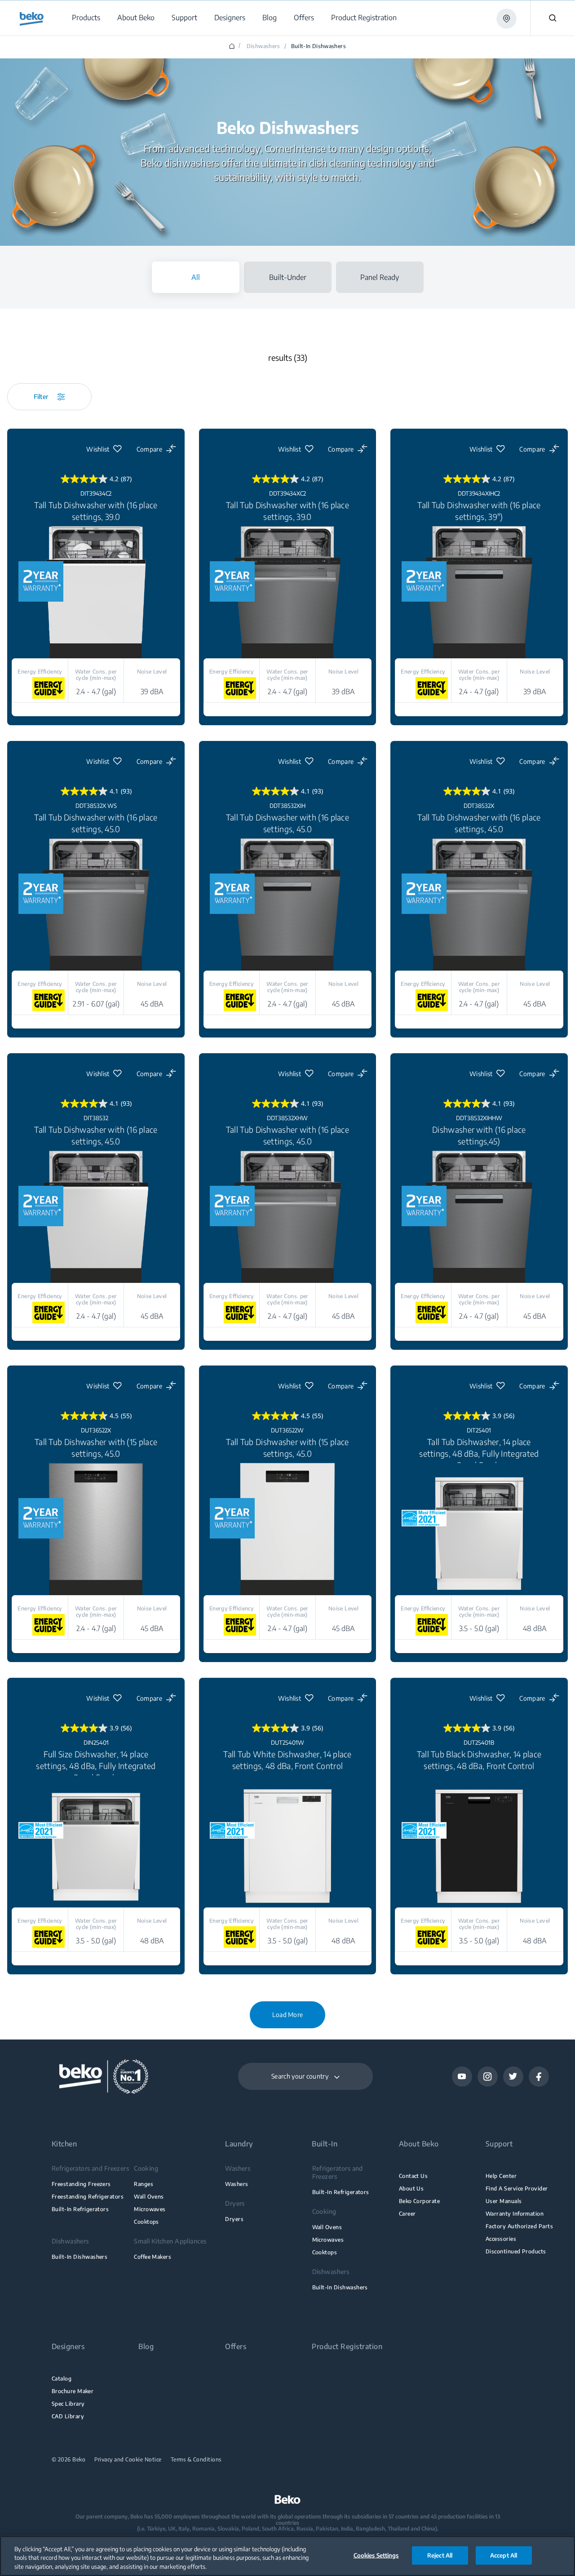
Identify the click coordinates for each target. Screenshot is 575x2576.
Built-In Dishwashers (80, 2257)
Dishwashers (263, 46)
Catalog (62, 2379)
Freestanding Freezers (81, 2184)
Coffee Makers (153, 2257)
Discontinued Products (516, 2251)
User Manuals (504, 2201)
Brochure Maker (73, 2391)
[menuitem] (86, 18)
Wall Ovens (149, 2197)
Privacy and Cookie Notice (128, 2460)
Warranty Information (515, 2214)
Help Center (501, 2176)
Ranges (144, 2184)
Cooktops (146, 2222)
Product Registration (347, 2347)
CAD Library (68, 2416)
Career (407, 2214)
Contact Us (414, 2176)
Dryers (234, 2219)
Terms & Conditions (196, 2460)
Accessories (501, 2239)
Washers (237, 2184)
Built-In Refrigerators (80, 2209)
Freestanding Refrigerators (88, 2197)
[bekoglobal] (32, 19)
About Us (411, 2188)
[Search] (553, 18)
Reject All (440, 2555)
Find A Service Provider (517, 2188)
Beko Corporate (420, 2201)
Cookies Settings (376, 2555)
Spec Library (68, 2404)
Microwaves (150, 2209)
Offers (236, 2347)
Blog (146, 2347)
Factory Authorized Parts (519, 2226)
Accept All (504, 2555)
